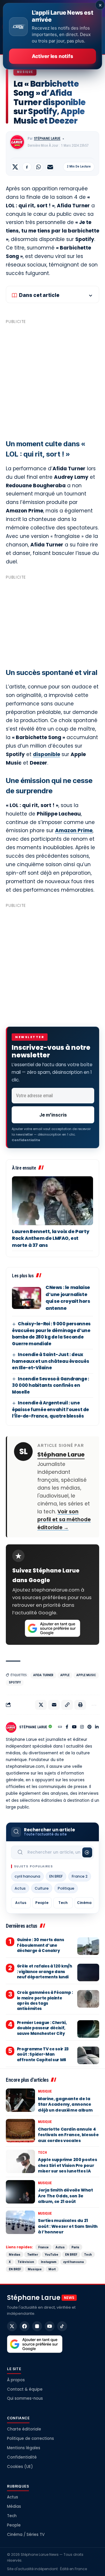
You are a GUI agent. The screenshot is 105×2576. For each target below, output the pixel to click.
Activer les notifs (52, 56)
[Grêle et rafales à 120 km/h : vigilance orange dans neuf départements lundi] (88, 1972)
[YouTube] (74, 1727)
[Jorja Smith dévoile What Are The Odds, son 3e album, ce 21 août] (20, 2192)
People (42, 1903)
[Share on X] (15, 167)
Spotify (15, 1682)
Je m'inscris (53, 1115)
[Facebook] (67, 1727)
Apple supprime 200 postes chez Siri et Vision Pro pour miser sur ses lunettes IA (67, 2165)
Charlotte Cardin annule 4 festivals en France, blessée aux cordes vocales (68, 2135)
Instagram (49, 2262)
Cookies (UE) (20, 2467)
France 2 (80, 1876)
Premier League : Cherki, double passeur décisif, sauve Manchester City (42, 2028)
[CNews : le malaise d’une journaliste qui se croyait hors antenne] (27, 1298)
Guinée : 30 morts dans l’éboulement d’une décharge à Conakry (41, 1945)
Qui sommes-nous (25, 2398)
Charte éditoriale (24, 2429)
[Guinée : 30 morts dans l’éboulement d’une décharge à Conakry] (88, 1946)
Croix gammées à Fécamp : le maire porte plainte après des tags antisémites (45, 2001)
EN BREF (56, 1876)
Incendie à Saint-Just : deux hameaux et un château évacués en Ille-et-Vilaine (50, 1361)
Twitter (33, 2254)
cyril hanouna (27, 1876)
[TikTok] (62, 2326)
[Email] (50, 167)
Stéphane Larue (47, 139)
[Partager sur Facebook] (27, 167)
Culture (42, 1888)
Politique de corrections (30, 2439)
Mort (52, 2269)
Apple (65, 1675)
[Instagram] (82, 1727)
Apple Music (86, 1675)
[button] (67, 1705)
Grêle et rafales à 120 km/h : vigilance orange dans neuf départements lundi (44, 1971)
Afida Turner (43, 1675)
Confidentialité (22, 2457)
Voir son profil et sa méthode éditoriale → (64, 1519)
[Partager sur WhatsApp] (38, 167)
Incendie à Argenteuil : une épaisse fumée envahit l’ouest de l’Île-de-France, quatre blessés (50, 1409)
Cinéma (84, 1903)
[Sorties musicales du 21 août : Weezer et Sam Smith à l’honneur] (20, 2222)
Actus (20, 1888)
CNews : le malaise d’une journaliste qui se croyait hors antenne (68, 1298)
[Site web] (60, 1727)
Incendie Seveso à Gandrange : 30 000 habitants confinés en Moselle (51, 1385)
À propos (16, 2380)
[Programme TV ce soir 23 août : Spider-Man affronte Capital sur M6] (88, 2055)
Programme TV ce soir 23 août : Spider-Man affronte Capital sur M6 (43, 2054)
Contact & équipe (25, 2389)
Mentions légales (24, 2448)
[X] (12, 2326)
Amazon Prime (74, 830)
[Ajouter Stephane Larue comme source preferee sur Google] (52, 1628)
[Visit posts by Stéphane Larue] (17, 142)
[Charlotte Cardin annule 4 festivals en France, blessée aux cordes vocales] (20, 2131)
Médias (15, 2254)
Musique (25, 72)
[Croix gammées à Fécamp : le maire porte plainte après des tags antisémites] (88, 1999)
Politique (66, 1888)
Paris (75, 2247)
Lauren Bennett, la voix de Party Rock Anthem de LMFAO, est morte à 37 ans (50, 1238)
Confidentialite (26, 1140)
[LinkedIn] (97, 1727)
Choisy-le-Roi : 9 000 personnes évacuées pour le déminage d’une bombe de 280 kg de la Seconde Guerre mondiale (51, 1334)
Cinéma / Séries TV (26, 2535)
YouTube (51, 2254)
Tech (63, 1903)
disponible (47, 754)
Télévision (26, 2262)
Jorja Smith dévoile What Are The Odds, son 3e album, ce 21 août (65, 2196)
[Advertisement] (52, 379)
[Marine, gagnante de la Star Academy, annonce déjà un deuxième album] (20, 2100)
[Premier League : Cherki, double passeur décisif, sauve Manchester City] (88, 2029)
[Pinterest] (90, 1727)
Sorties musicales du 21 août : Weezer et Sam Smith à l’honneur (68, 2226)
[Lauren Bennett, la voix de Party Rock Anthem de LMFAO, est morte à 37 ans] (52, 1201)
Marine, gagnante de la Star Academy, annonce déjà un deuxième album (65, 2104)
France (43, 2247)
